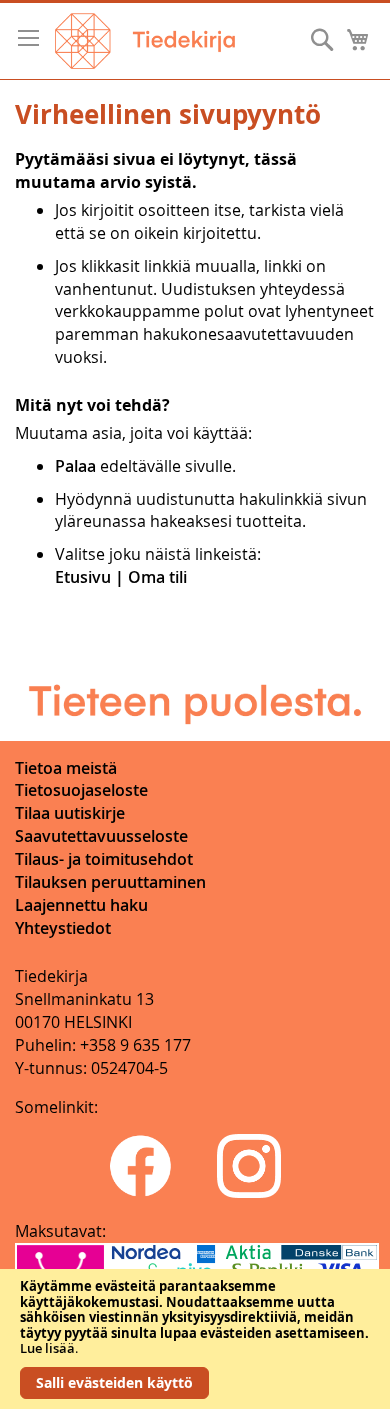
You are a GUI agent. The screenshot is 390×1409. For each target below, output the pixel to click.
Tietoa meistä (66, 768)
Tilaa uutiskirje (70, 813)
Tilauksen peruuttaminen (110, 882)
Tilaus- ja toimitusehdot (104, 859)
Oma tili (157, 577)
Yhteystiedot (63, 928)
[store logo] (145, 41)
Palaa (75, 466)
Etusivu (83, 577)
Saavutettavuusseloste (101, 836)
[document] (195, 1339)
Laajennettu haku (81, 905)
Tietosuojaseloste (81, 790)
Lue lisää (47, 1348)
